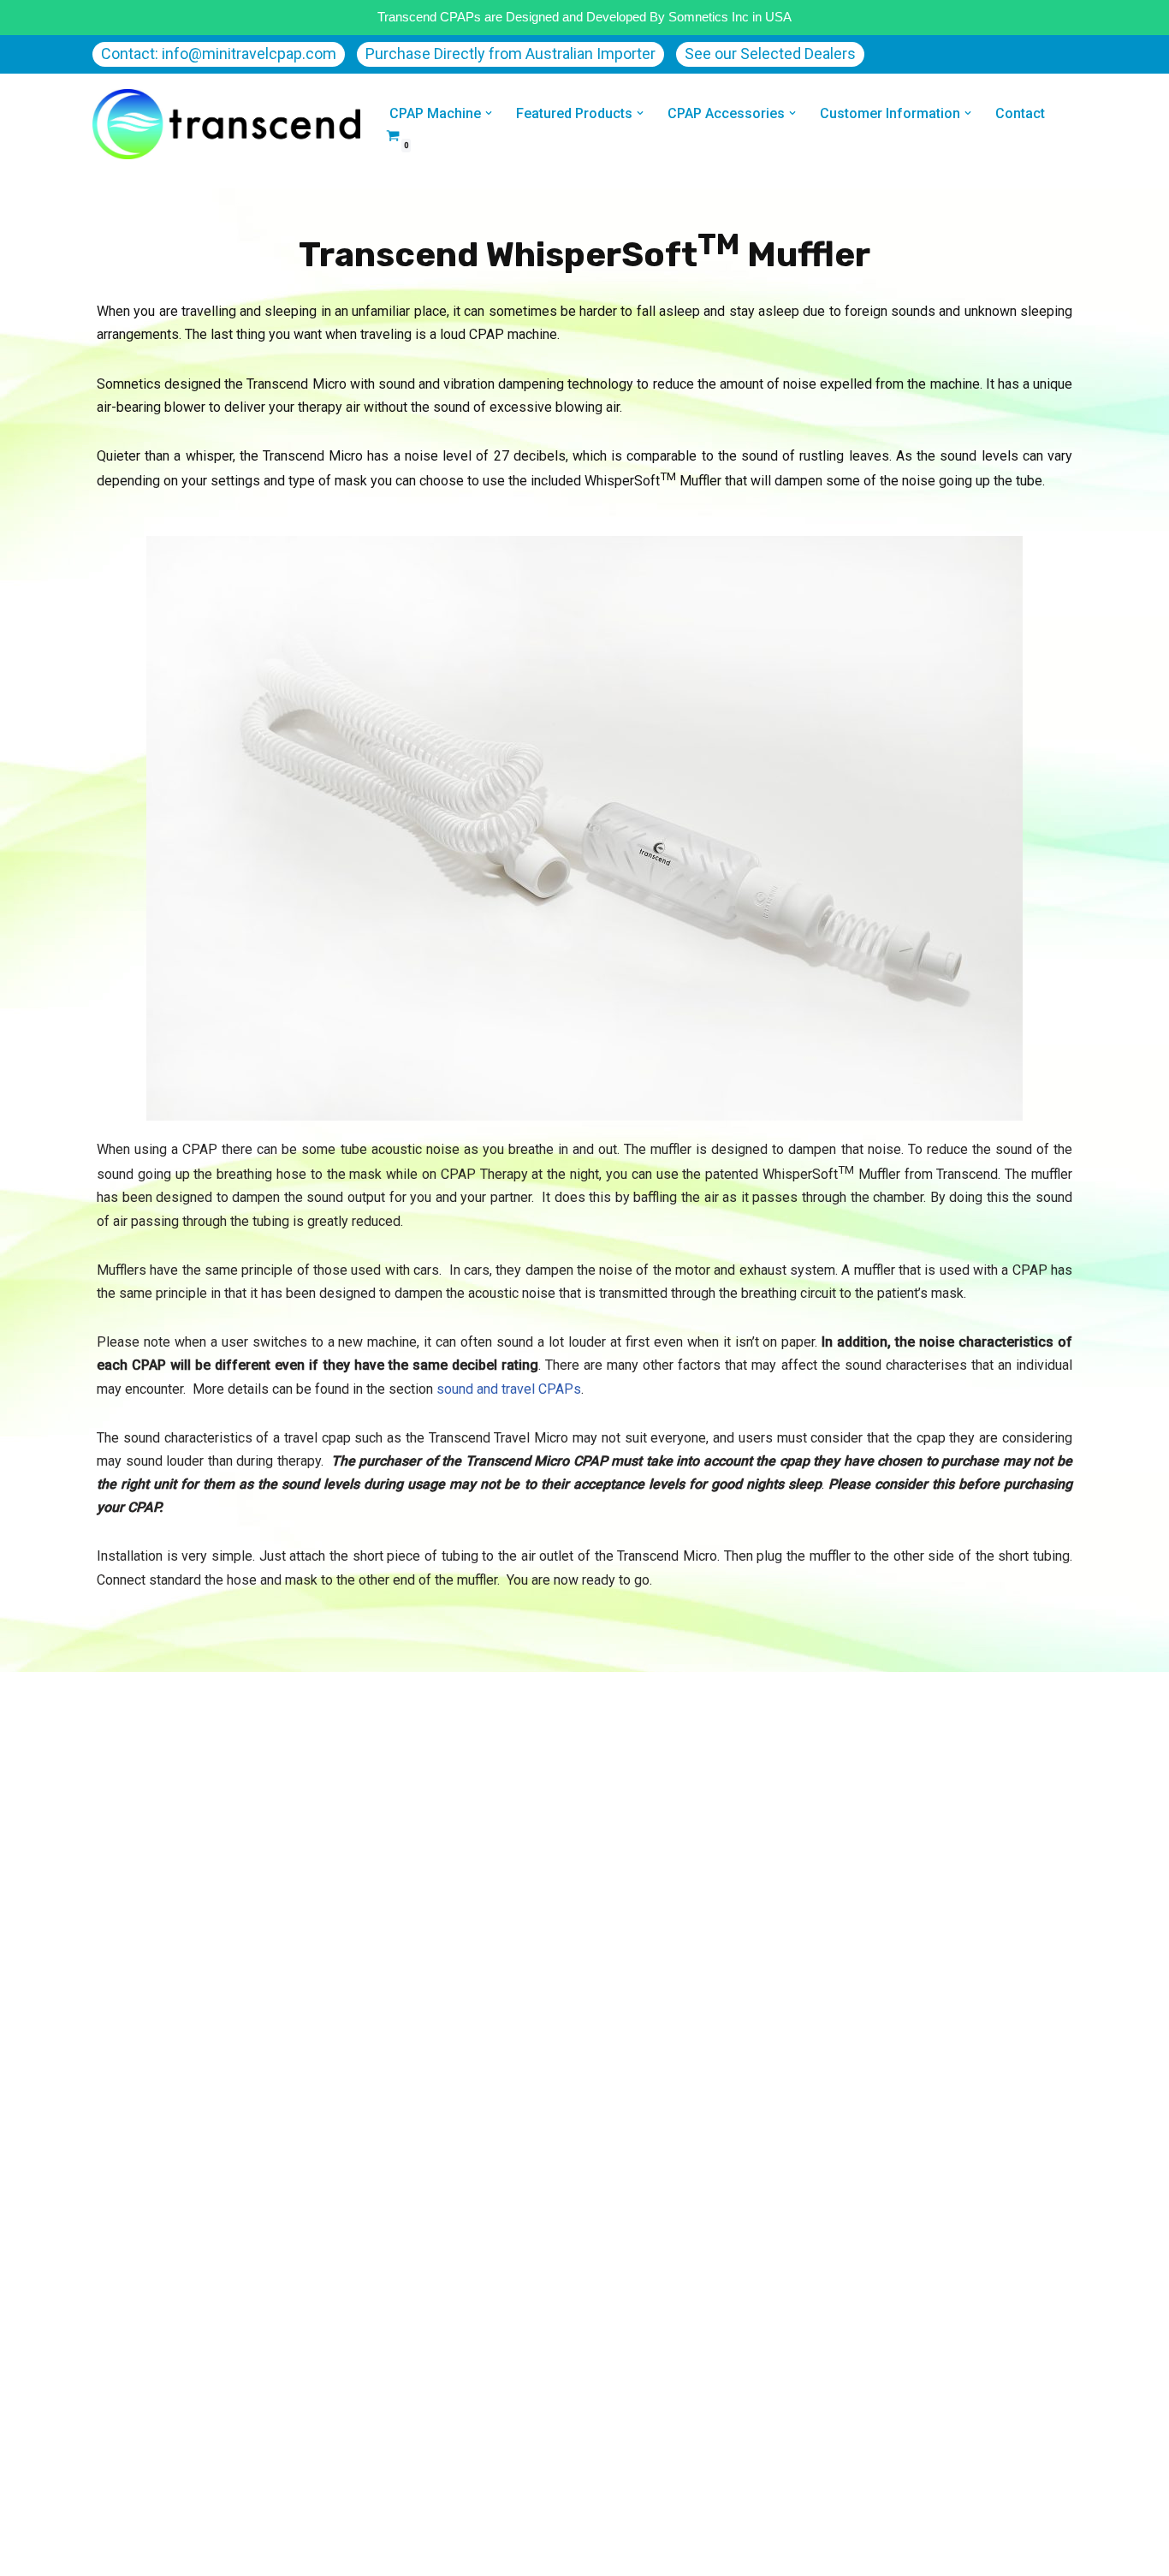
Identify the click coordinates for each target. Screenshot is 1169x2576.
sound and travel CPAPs (509, 1389)
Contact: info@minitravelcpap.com (219, 54)
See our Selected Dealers (770, 54)
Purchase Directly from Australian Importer (510, 54)
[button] (489, 113)
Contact (1020, 113)
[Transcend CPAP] (226, 124)
